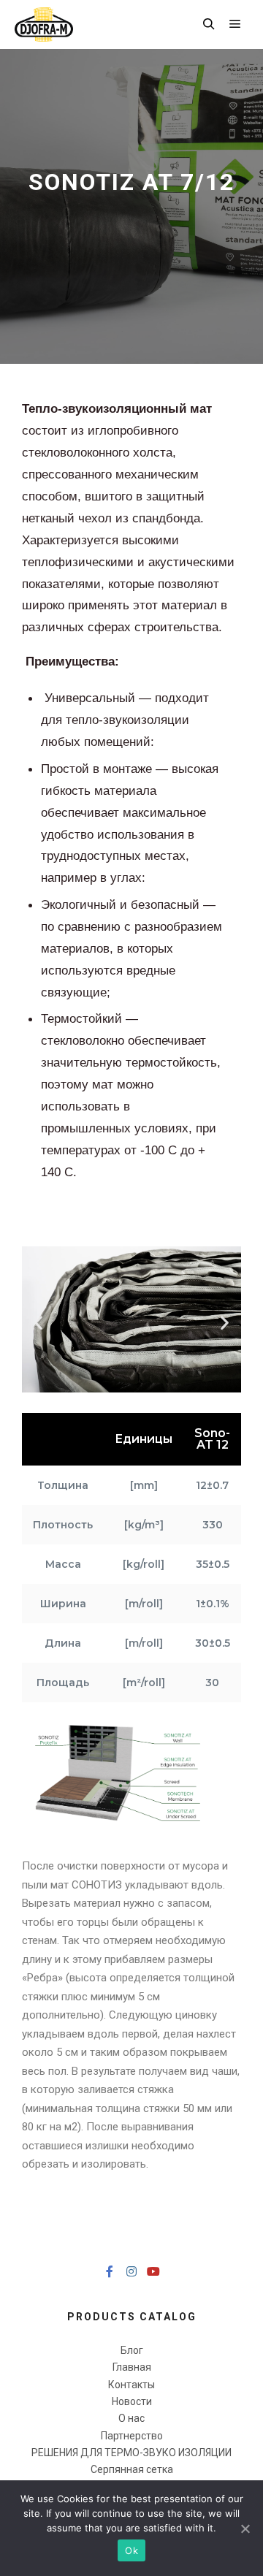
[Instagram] (131, 2271)
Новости (132, 2401)
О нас (131, 2418)
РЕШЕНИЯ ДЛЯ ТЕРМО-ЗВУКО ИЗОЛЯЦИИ (131, 2453)
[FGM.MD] (44, 24)
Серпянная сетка (132, 2469)
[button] (38, 1322)
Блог (132, 2350)
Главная (132, 2367)
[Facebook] (110, 2271)
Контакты (131, 2385)
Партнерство (132, 2436)
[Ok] (245, 2529)
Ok (131, 2550)
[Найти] (209, 24)
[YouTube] (153, 2271)
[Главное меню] (235, 24)
